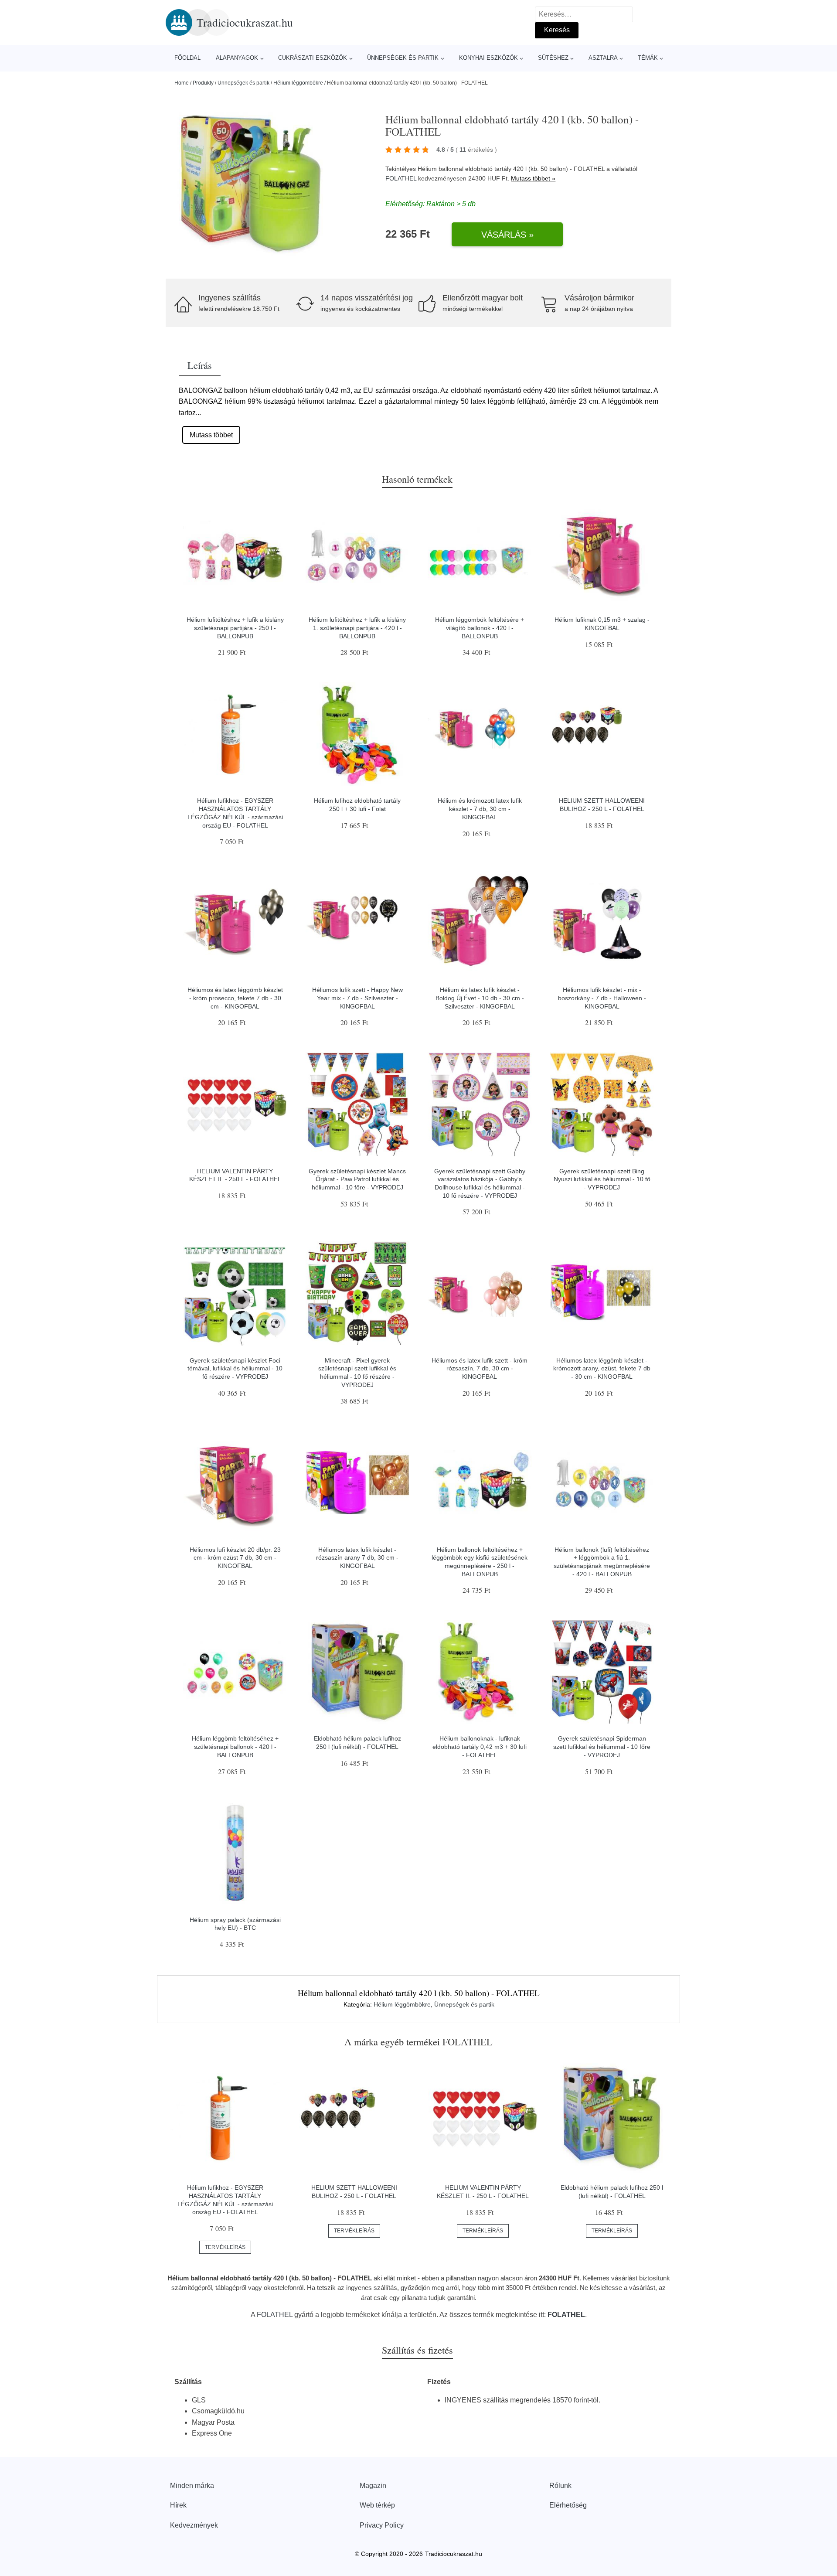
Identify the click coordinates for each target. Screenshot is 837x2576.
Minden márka (192, 2486)
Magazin (373, 2486)
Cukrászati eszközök (313, 58)
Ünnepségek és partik (403, 58)
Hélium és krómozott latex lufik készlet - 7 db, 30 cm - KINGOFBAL (480, 809)
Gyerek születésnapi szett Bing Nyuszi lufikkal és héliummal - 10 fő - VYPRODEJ (602, 1179)
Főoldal (187, 58)
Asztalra (603, 58)
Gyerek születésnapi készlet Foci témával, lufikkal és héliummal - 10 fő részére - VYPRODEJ (235, 1368)
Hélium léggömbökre (298, 83)
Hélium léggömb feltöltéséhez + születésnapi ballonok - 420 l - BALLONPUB (235, 1746)
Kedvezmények (194, 2525)
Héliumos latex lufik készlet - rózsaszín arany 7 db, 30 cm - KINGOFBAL (357, 1558)
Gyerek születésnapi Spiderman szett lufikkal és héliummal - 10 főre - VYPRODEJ (602, 1746)
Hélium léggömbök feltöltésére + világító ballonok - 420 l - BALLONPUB (480, 628)
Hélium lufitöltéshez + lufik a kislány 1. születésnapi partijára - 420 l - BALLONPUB (357, 628)
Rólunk (560, 2486)
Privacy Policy (382, 2525)
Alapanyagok (237, 58)
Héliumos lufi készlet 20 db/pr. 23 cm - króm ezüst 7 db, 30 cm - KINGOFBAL (235, 1558)
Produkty (203, 83)
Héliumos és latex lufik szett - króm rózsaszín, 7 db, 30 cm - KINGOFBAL (480, 1368)
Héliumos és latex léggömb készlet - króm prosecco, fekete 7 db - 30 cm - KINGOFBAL (235, 998)
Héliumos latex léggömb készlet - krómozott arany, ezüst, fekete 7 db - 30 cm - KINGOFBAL (602, 1368)
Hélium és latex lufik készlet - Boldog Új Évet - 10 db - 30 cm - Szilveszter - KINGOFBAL (480, 998)
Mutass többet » (533, 178)
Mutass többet (211, 435)
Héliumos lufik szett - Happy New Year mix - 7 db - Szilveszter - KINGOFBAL (357, 998)
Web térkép (377, 2505)
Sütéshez (553, 58)
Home (182, 83)
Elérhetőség (568, 2505)
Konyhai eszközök (488, 58)
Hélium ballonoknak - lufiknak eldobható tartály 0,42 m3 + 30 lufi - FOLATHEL (480, 1746)
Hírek (178, 2505)
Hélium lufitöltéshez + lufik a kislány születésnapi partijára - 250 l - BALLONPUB (235, 628)
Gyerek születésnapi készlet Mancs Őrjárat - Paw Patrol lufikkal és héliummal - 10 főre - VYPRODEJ (357, 1179)
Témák (648, 58)
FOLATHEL (401, 178)
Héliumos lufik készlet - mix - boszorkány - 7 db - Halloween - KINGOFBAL (602, 998)
